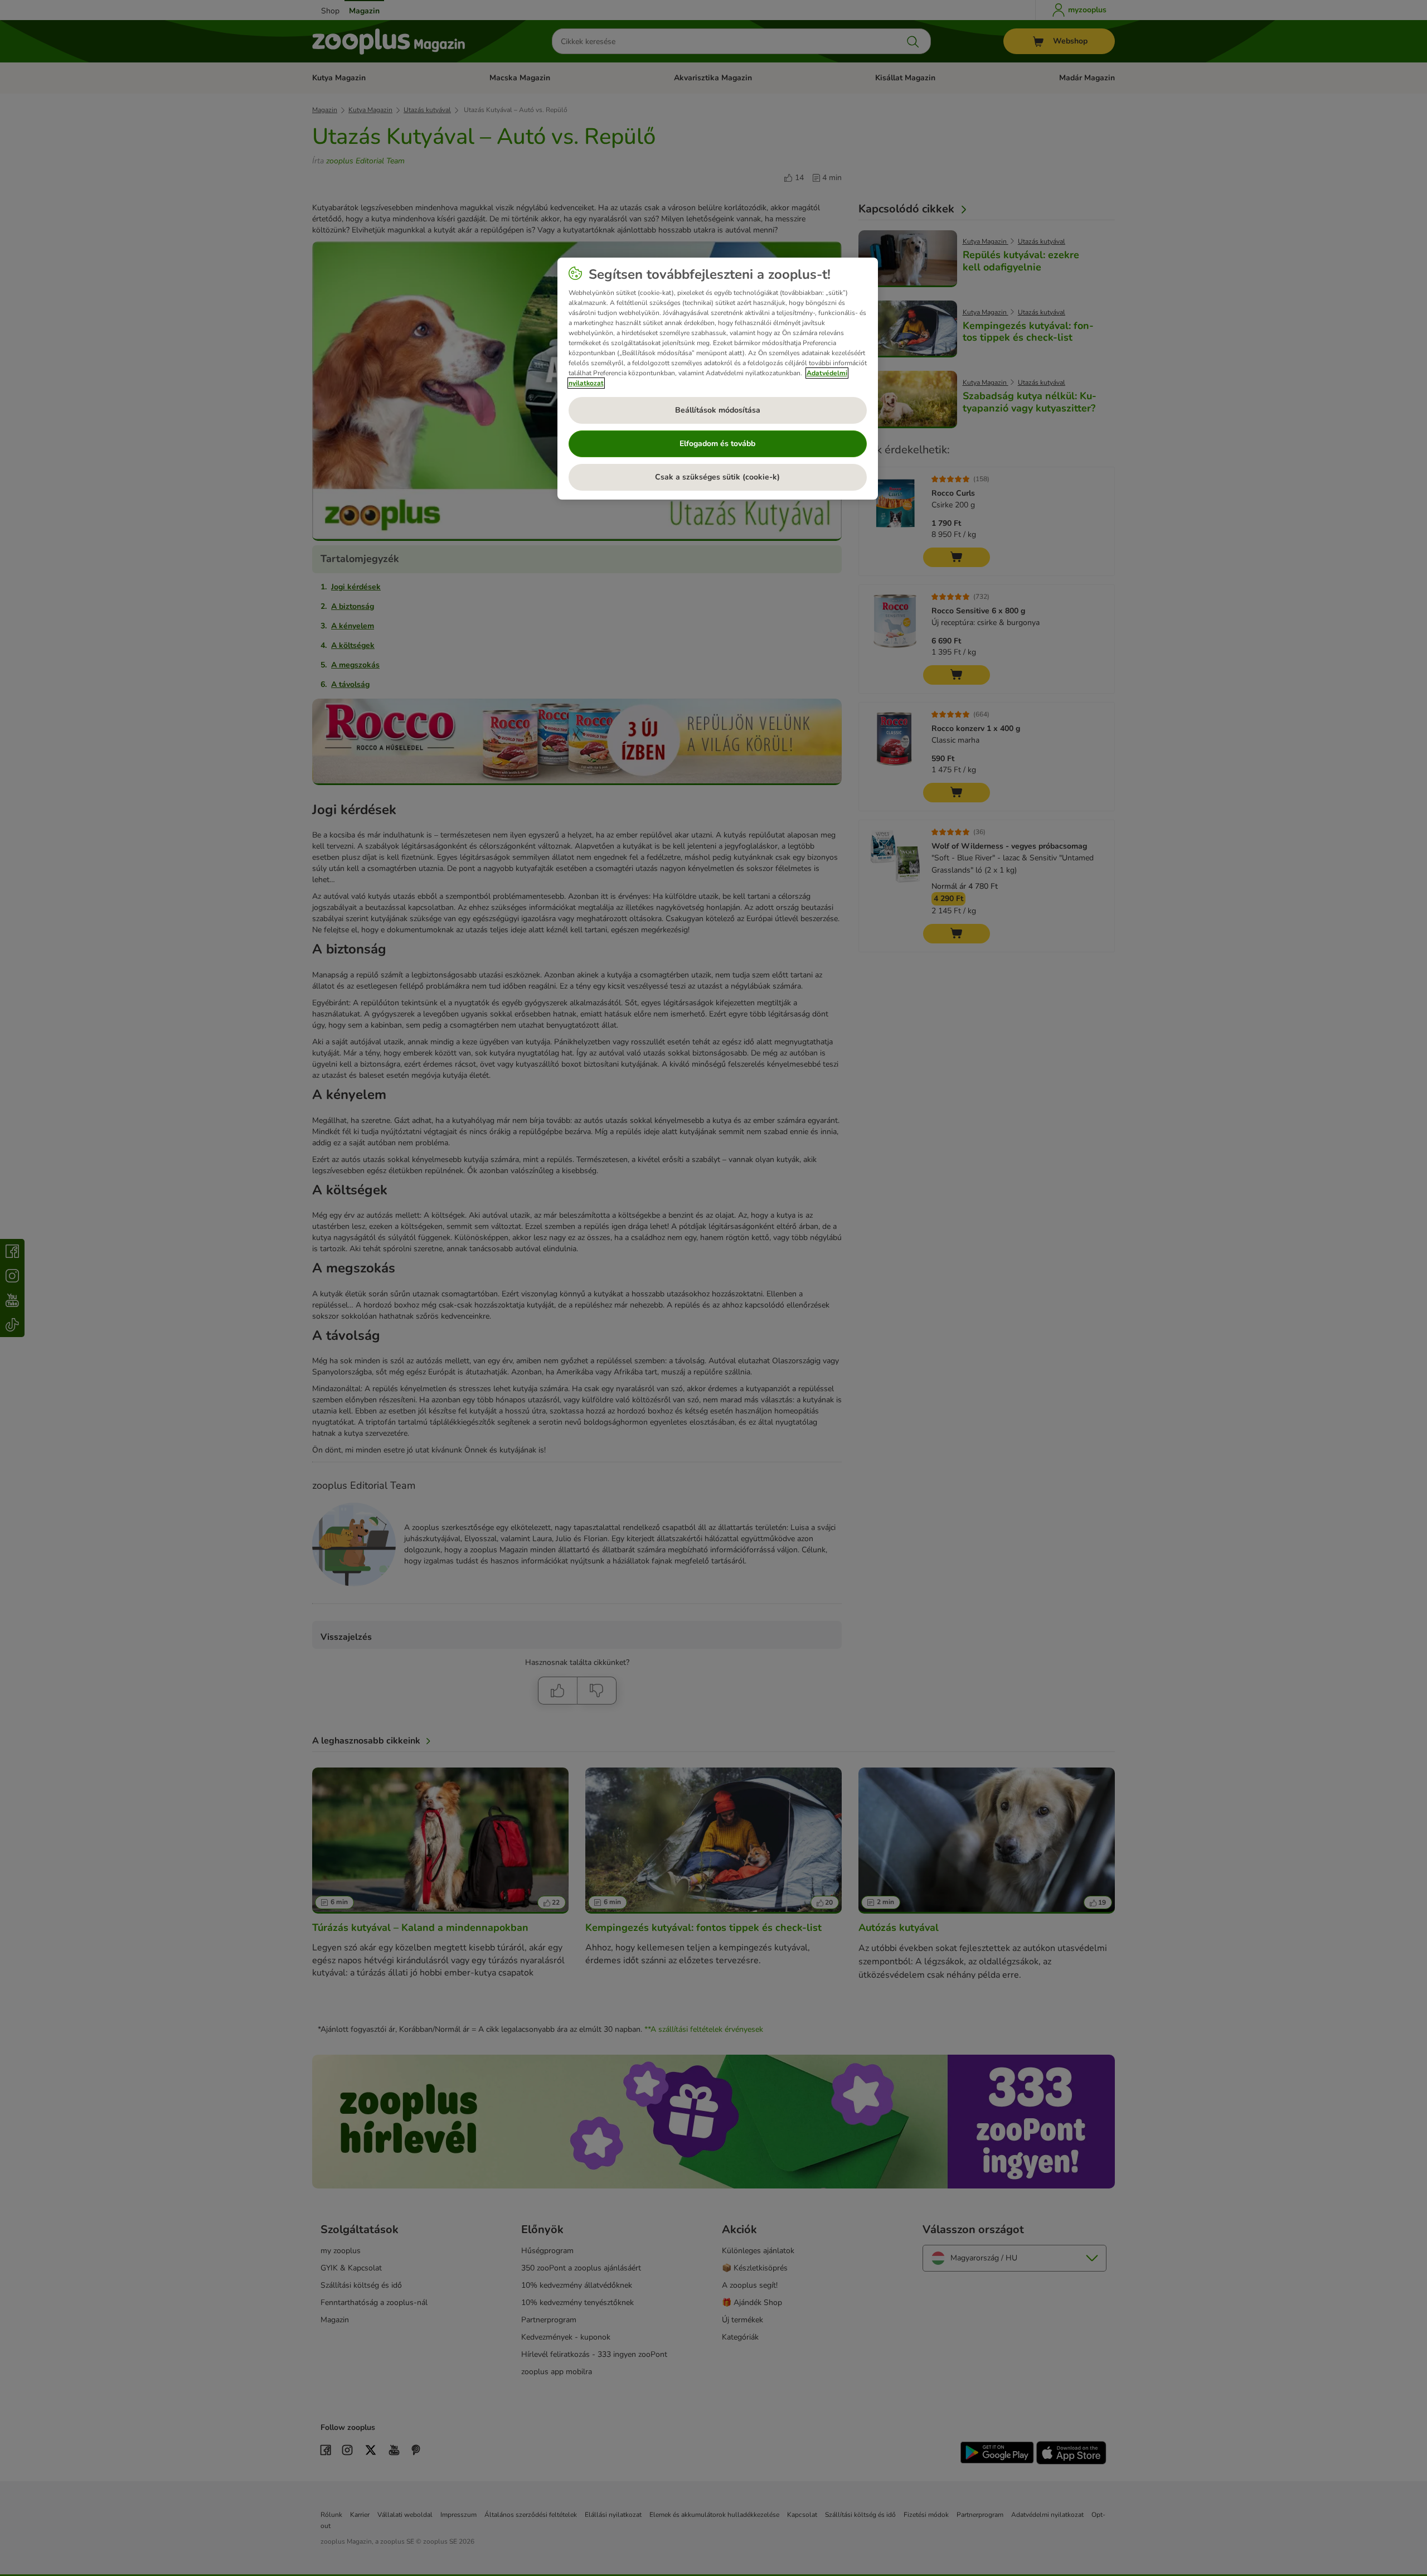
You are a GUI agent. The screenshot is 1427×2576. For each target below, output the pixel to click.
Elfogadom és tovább (717, 444)
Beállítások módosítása (718, 410)
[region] (718, 379)
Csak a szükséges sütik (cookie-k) (717, 477)
